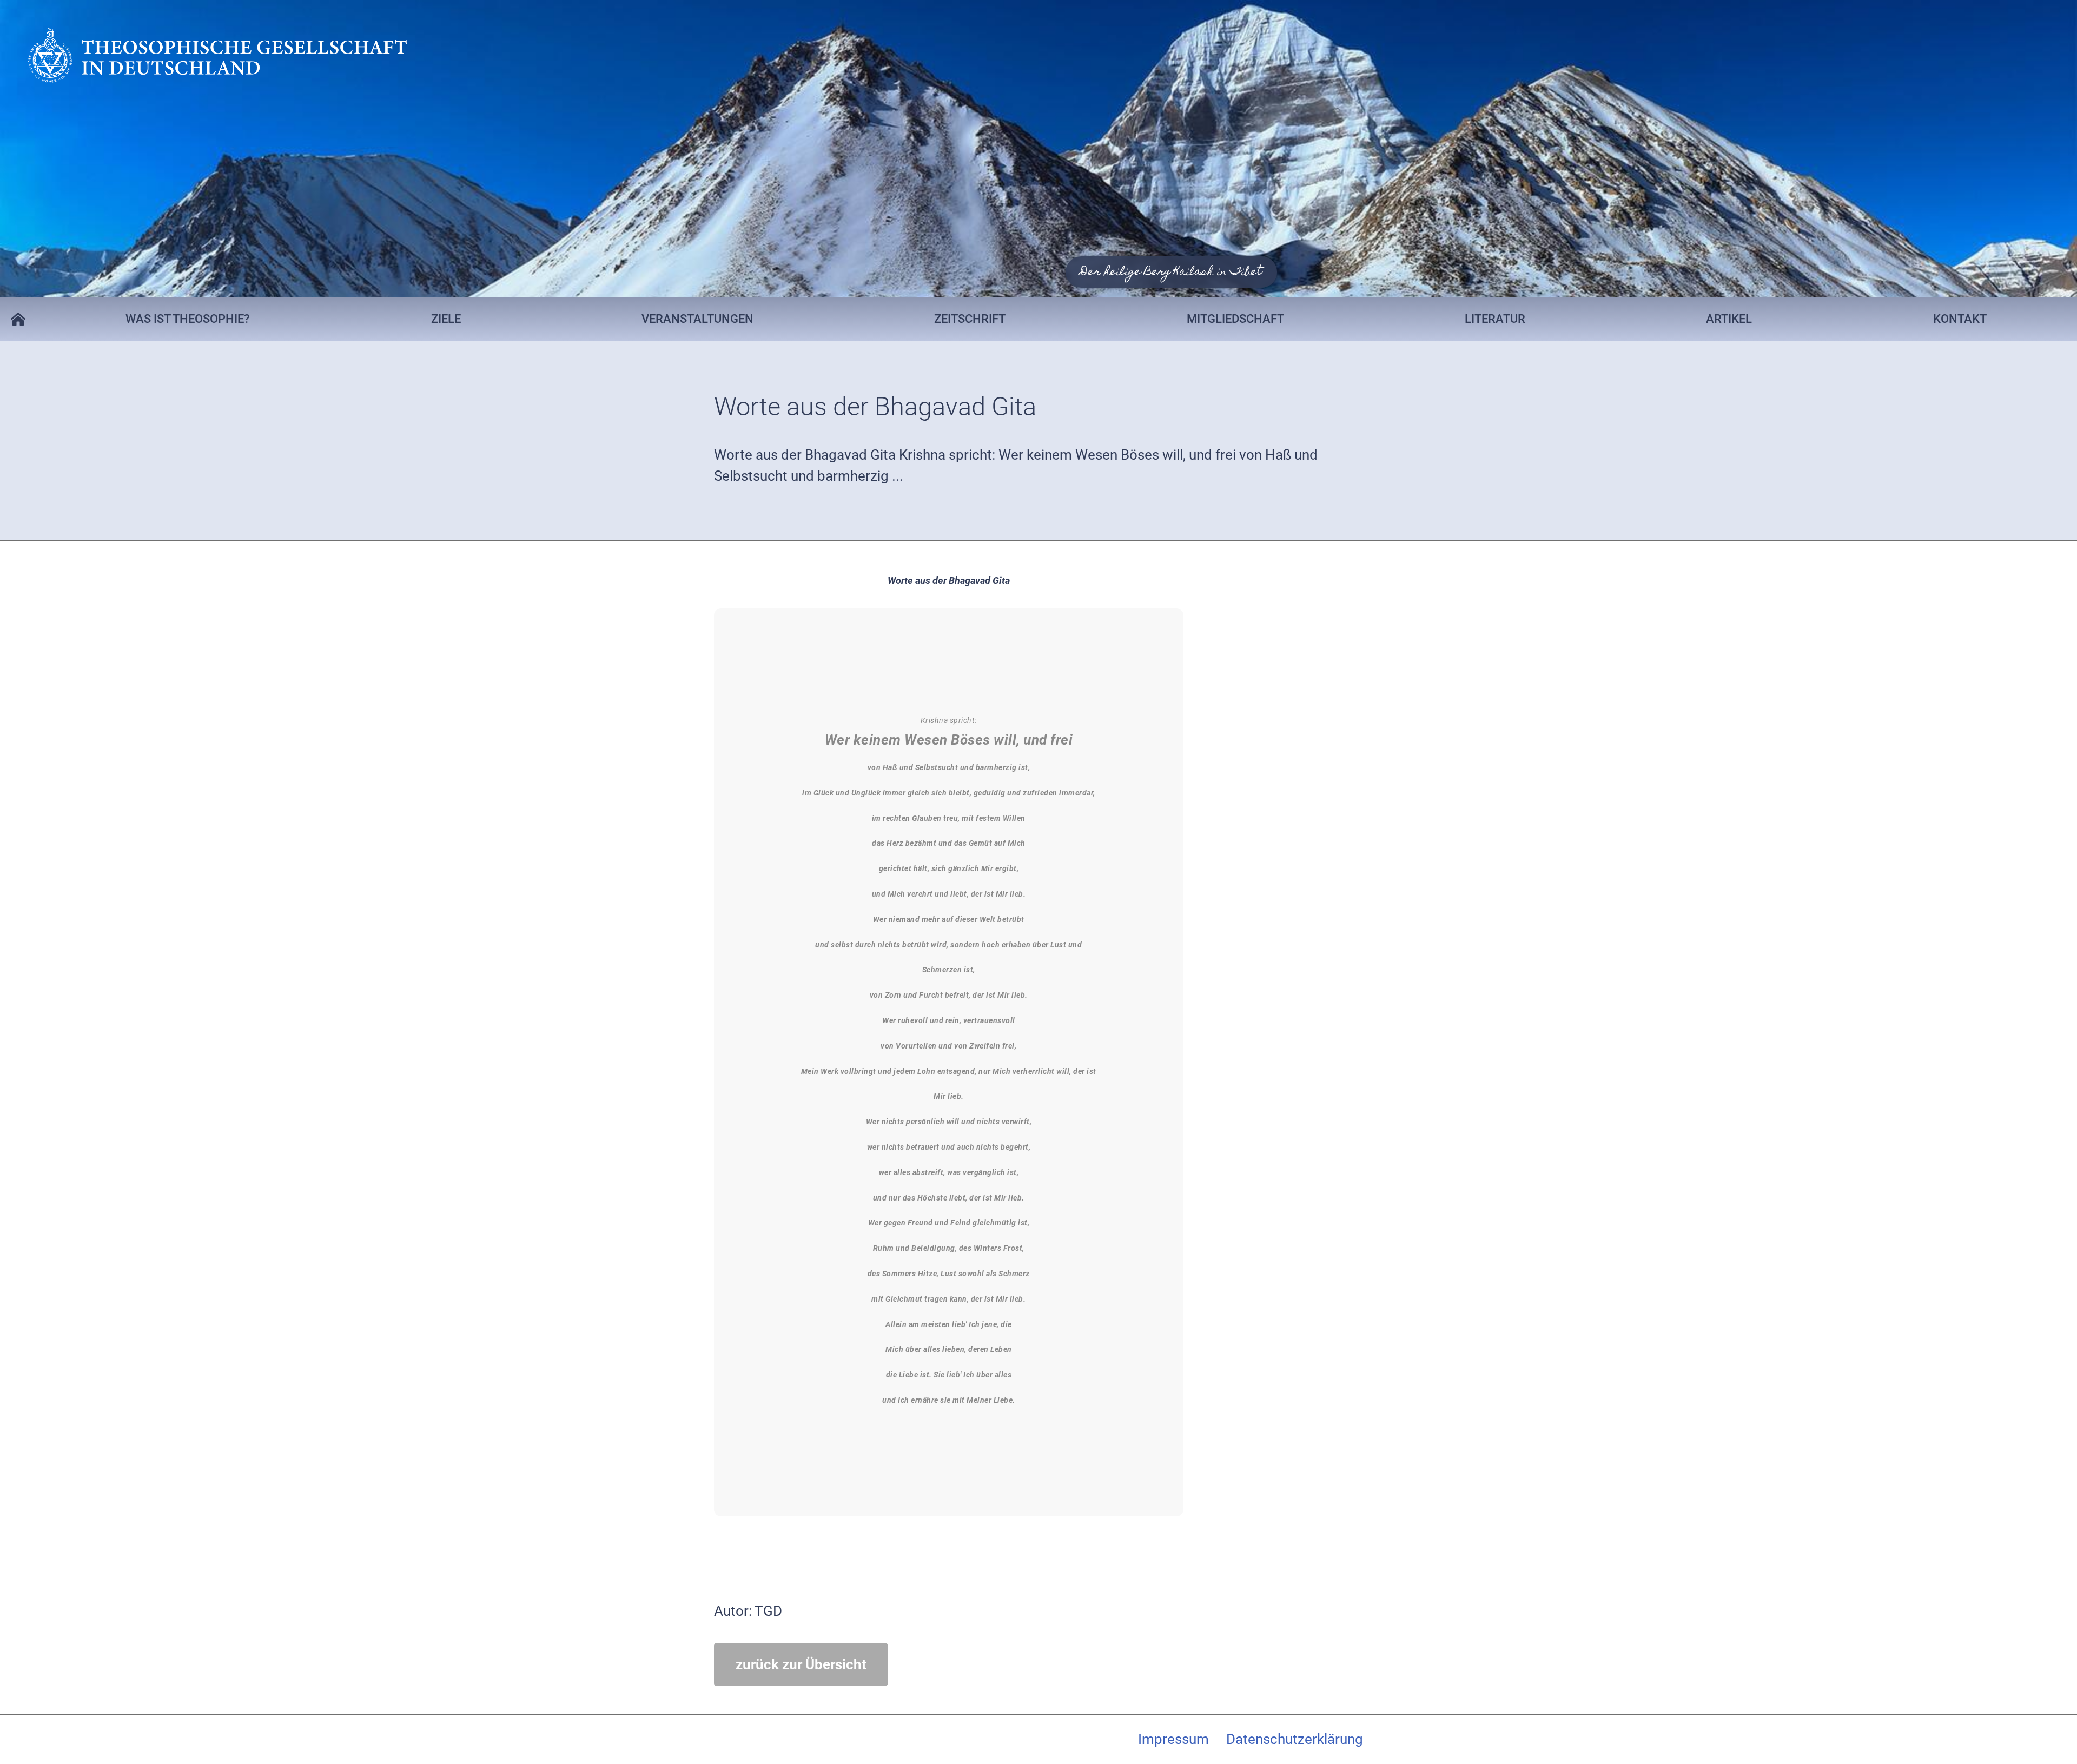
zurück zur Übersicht (801, 1664)
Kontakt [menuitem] (1960, 319)
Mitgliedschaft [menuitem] (1235, 319)
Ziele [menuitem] (446, 319)
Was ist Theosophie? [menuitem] (188, 319)
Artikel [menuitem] (1729, 319)
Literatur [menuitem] (1495, 319)
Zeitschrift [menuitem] (970, 319)
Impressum (1173, 1739)
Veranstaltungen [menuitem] (697, 319)
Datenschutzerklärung (1295, 1739)
